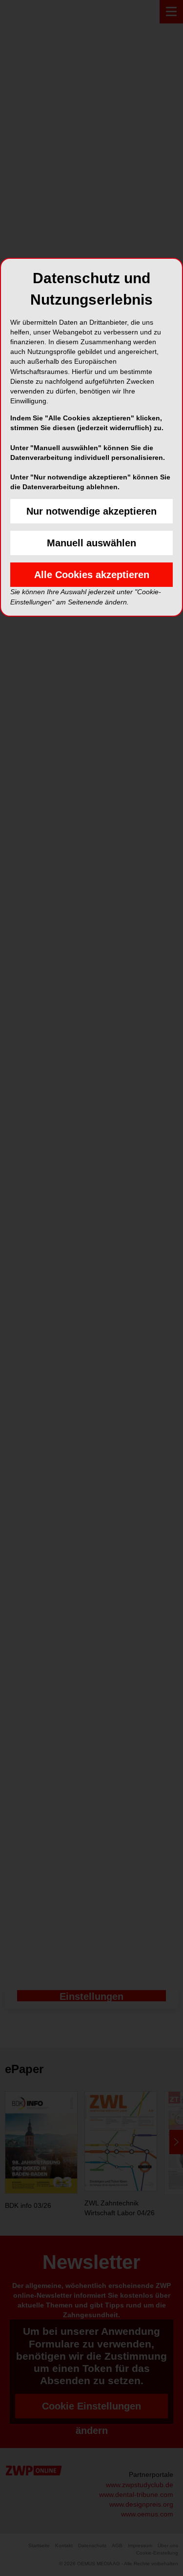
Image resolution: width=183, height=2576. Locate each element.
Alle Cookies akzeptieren (92, 575)
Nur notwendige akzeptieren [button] (91, 511)
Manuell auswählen (91, 543)
